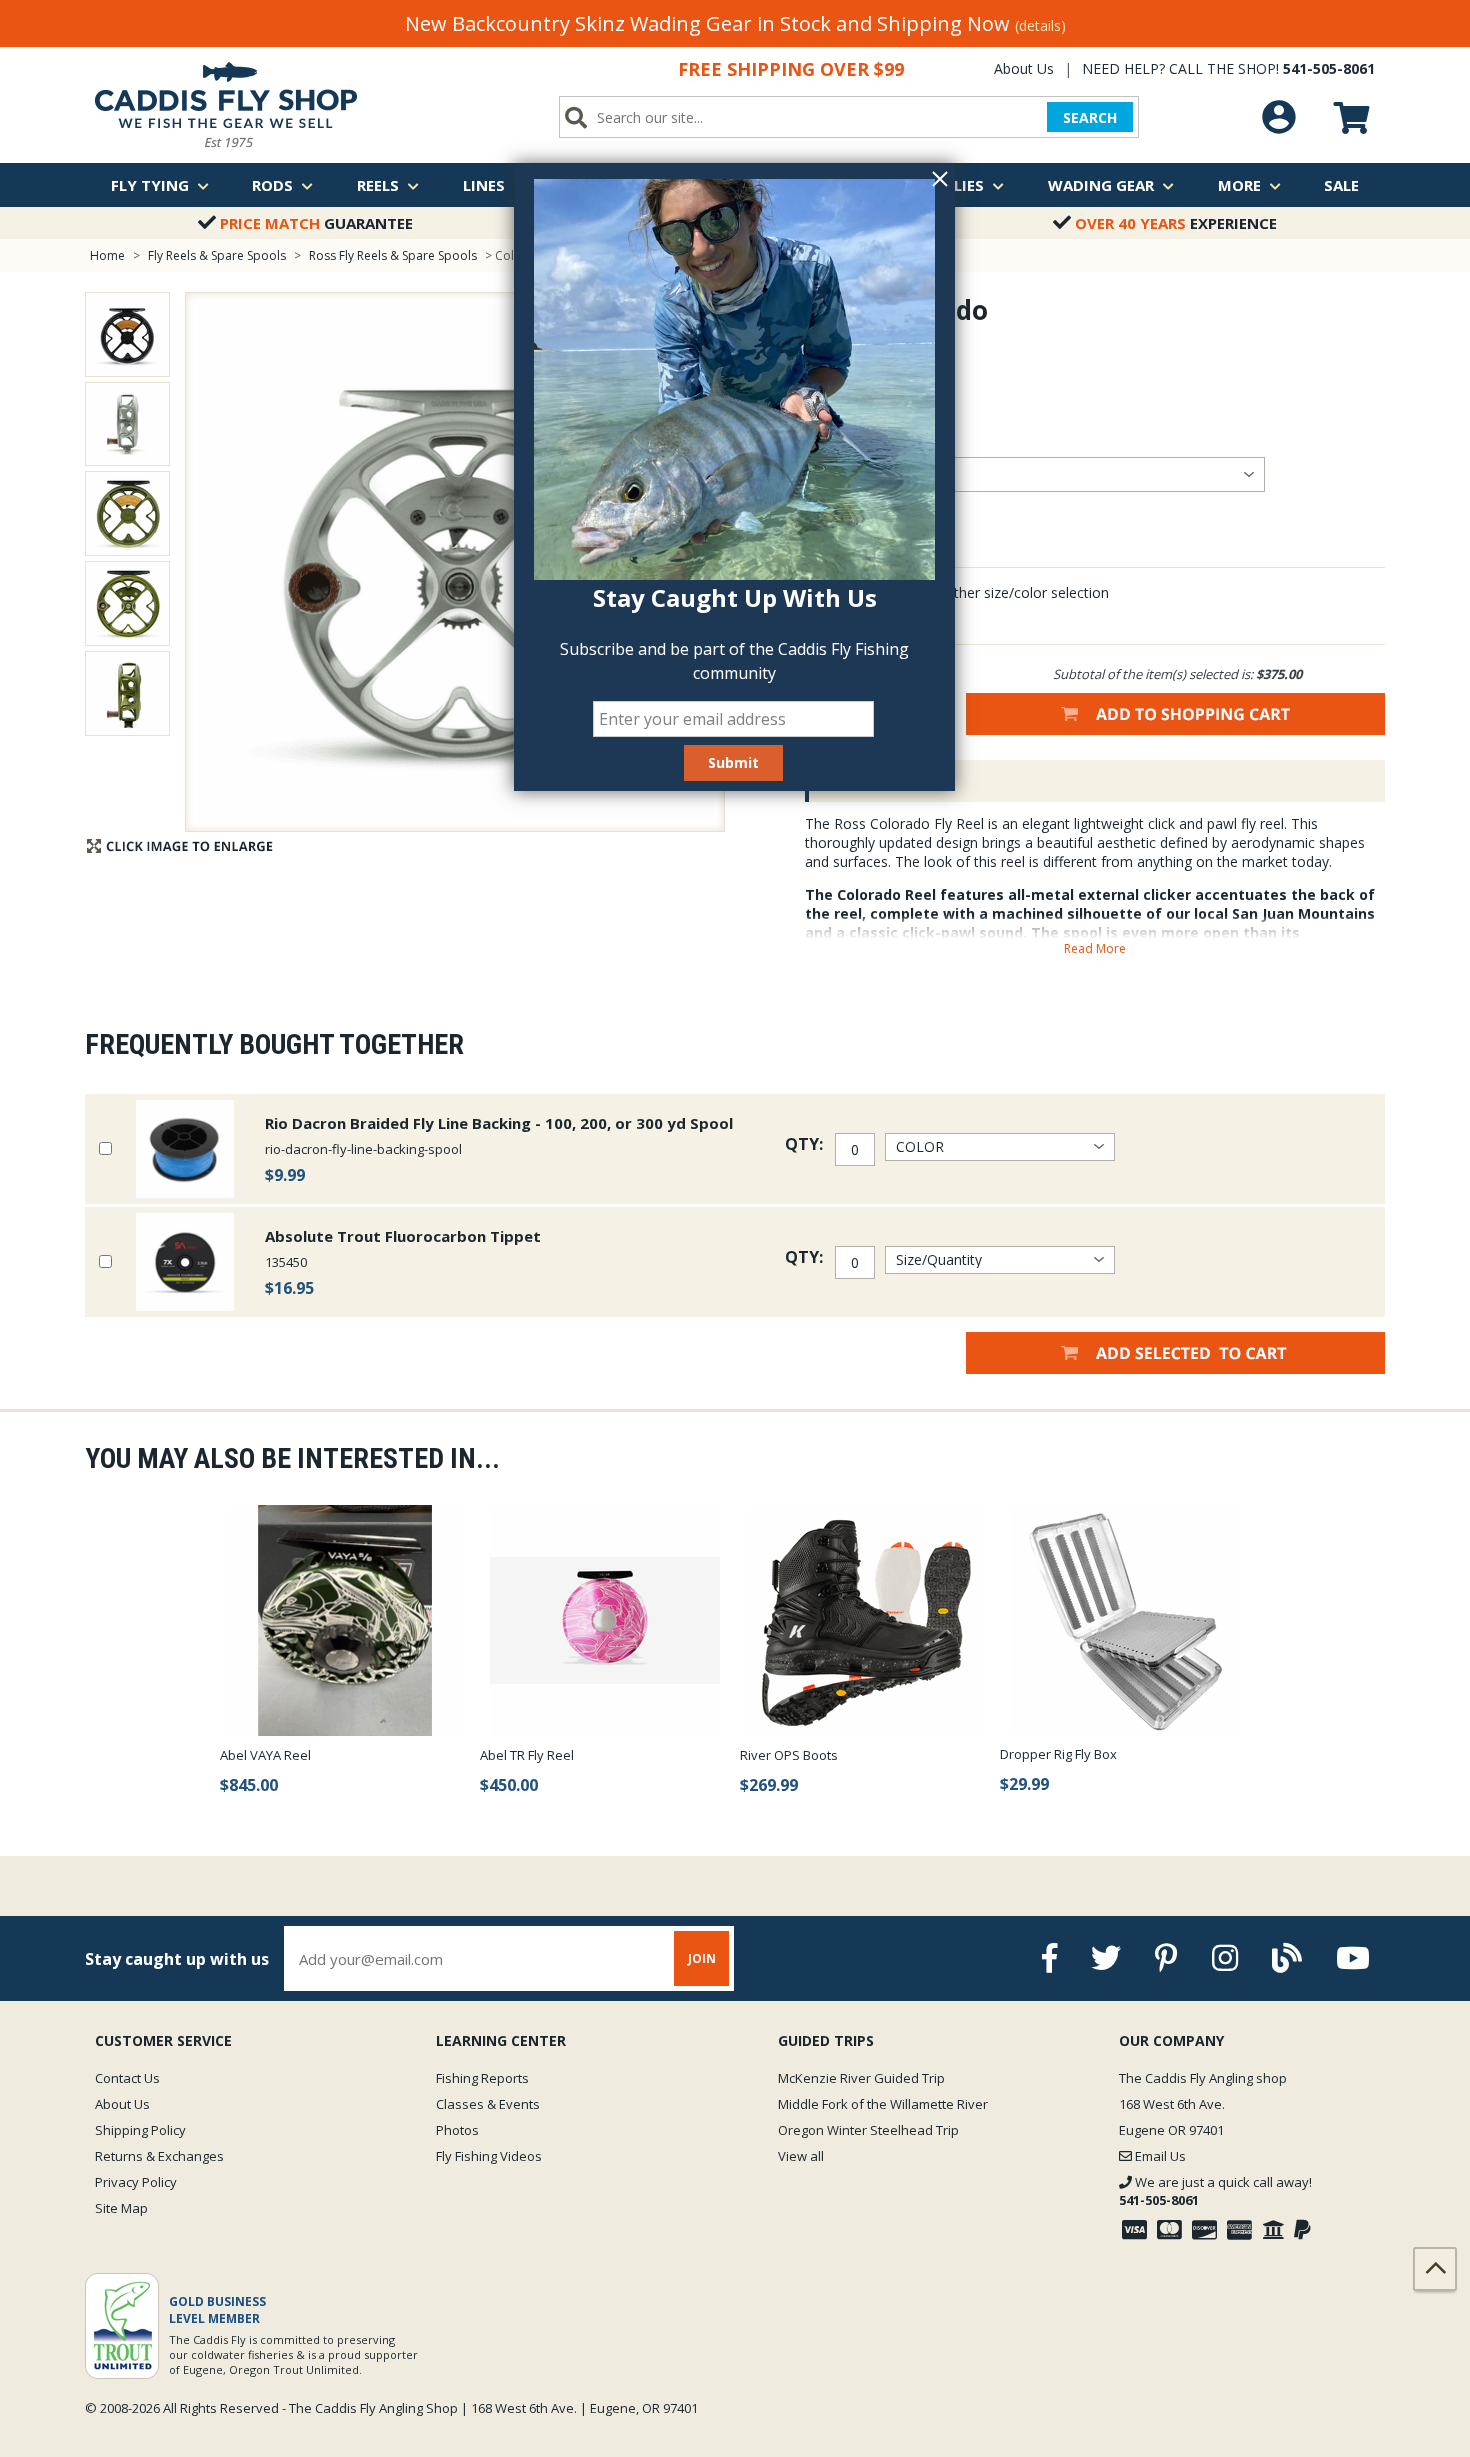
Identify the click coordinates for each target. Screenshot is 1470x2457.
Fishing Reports (482, 2078)
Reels (378, 185)
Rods (272, 185)
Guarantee (316, 223)
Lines (484, 185)
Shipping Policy (140, 2130)
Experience (1176, 223)
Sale (1341, 185)
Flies (965, 185)
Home (107, 255)
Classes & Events (488, 2104)
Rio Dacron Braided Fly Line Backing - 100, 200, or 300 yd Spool (499, 1123)
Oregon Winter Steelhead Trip (868, 2130)
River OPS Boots (789, 1755)
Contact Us (127, 2078)
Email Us (1159, 2156)
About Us (1024, 68)
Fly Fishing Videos (489, 2156)
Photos (457, 2130)
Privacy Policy (136, 2182)
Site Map (121, 2208)
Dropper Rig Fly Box (1058, 1754)
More (1239, 185)
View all (801, 2156)
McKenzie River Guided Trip (861, 2078)
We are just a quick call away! (1215, 2191)
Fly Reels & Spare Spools (217, 255)
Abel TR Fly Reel (527, 1755)
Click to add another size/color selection (979, 592)
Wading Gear (1101, 185)
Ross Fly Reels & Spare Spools (393, 255)
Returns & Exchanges (159, 2156)
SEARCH (1090, 117)
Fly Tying (150, 185)
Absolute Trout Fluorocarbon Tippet (403, 1236)
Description (869, 781)
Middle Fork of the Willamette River (883, 2104)
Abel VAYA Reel (265, 1755)
